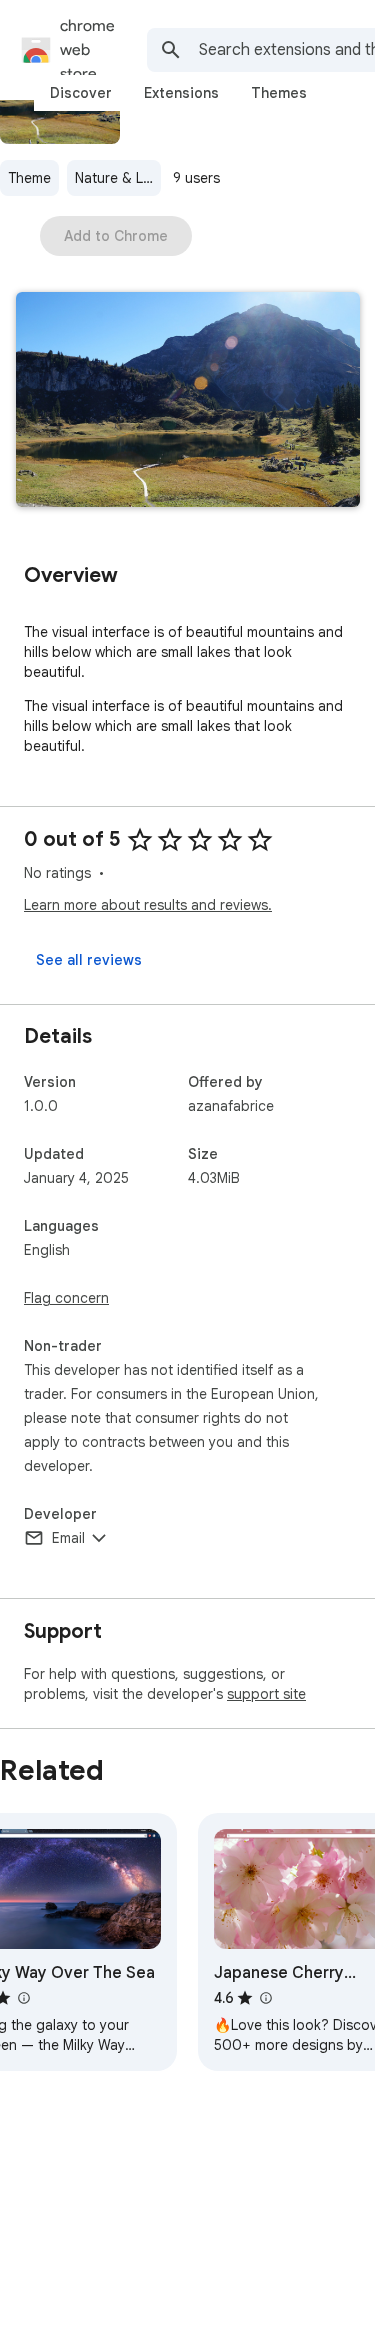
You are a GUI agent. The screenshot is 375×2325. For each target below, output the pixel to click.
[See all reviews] (89, 960)
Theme (29, 178)
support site (266, 1694)
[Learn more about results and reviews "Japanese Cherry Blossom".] (265, 1998)
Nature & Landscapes (118, 178)
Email (68, 1538)
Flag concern (66, 1298)
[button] (188, 401)
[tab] (81, 93)
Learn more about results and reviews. (148, 905)
